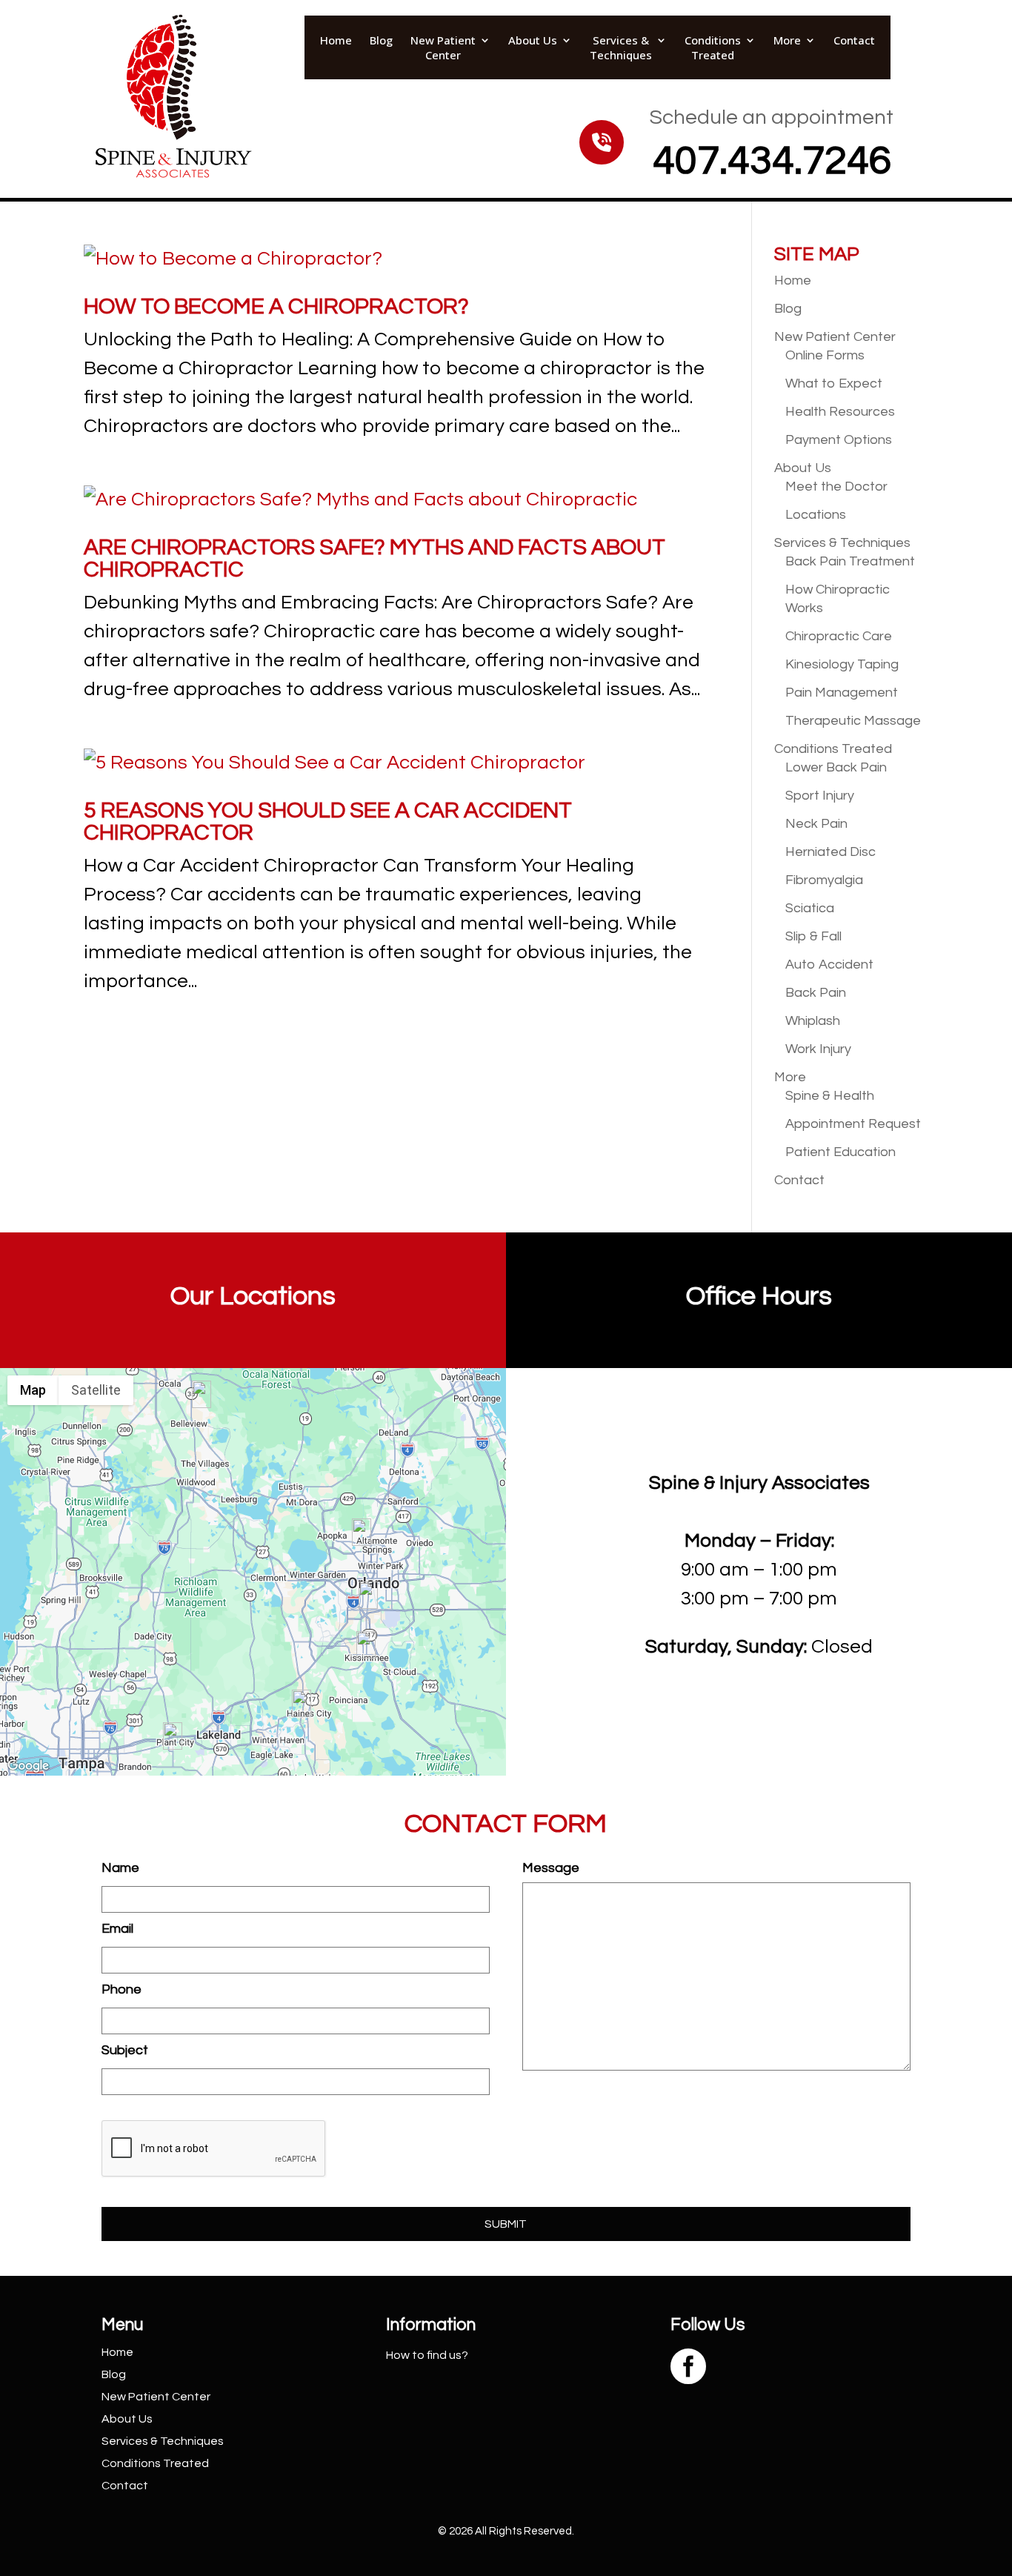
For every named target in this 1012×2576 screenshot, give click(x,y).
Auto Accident (829, 965)
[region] (253, 1572)
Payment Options (839, 440)
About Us (533, 40)
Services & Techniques (621, 47)
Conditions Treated (713, 47)
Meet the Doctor (836, 487)
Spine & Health (830, 1096)
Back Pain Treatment (850, 561)
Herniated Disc (830, 852)
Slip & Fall (813, 936)
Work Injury (818, 1049)
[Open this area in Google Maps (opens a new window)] (28, 1766)
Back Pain (816, 993)
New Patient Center (443, 47)
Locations (816, 515)
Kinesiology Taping (842, 664)
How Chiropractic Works (838, 599)
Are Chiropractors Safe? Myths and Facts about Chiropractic (374, 558)
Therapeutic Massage (853, 721)
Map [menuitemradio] (33, 1390)
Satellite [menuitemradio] (96, 1390)
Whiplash (813, 1021)
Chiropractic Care (839, 636)
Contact (854, 40)
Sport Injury (820, 796)
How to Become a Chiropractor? (276, 306)
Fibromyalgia (824, 880)
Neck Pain (816, 824)
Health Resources (840, 412)
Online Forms (825, 355)
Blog (381, 40)
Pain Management (842, 693)
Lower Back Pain (836, 767)
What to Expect (834, 384)
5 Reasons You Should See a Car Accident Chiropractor (328, 821)
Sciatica (810, 908)
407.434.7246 (772, 161)
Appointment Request (853, 1124)
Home (336, 40)
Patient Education (840, 1152)
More (787, 40)
